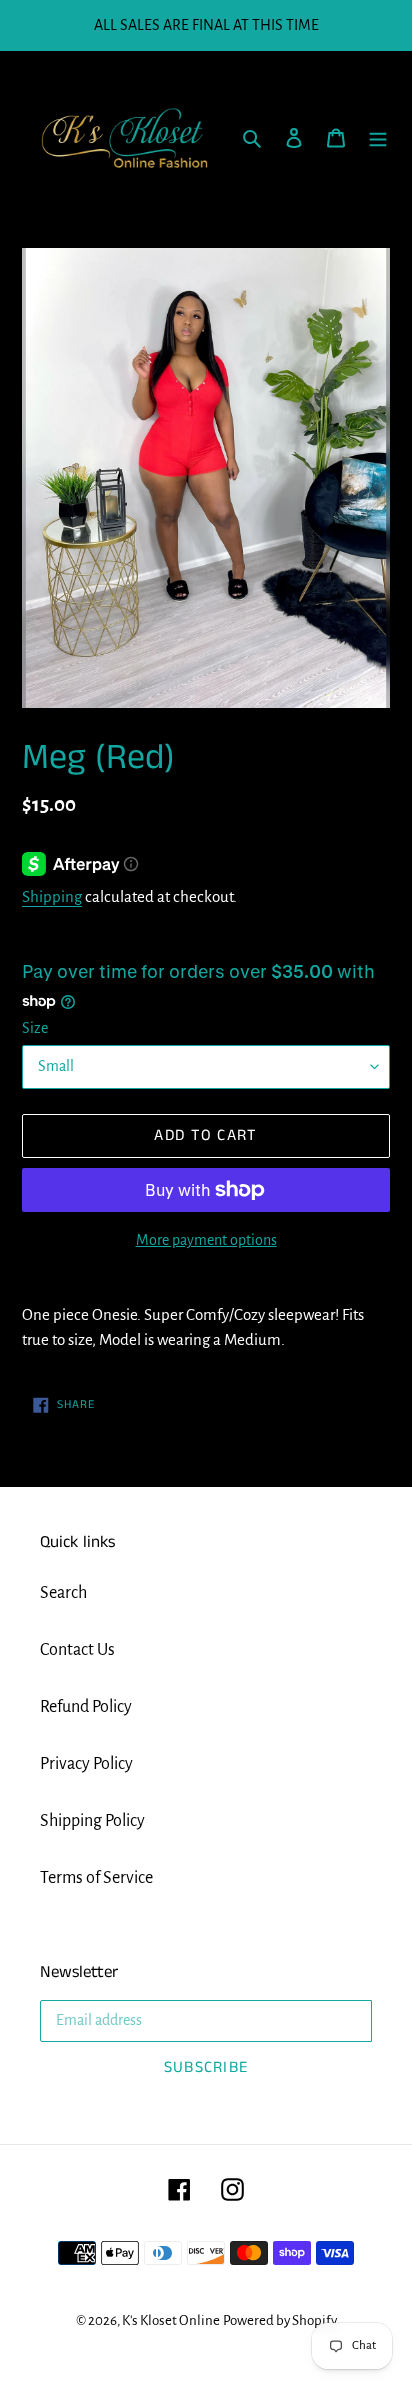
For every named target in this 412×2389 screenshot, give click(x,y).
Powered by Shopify (280, 2320)
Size (35, 1028)
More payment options (206, 1240)
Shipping (52, 896)
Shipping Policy (92, 1821)
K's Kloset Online (171, 2320)
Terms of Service (96, 1878)
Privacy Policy (86, 1764)
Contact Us (77, 1650)
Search (63, 1593)
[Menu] (378, 137)
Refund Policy (86, 1707)
